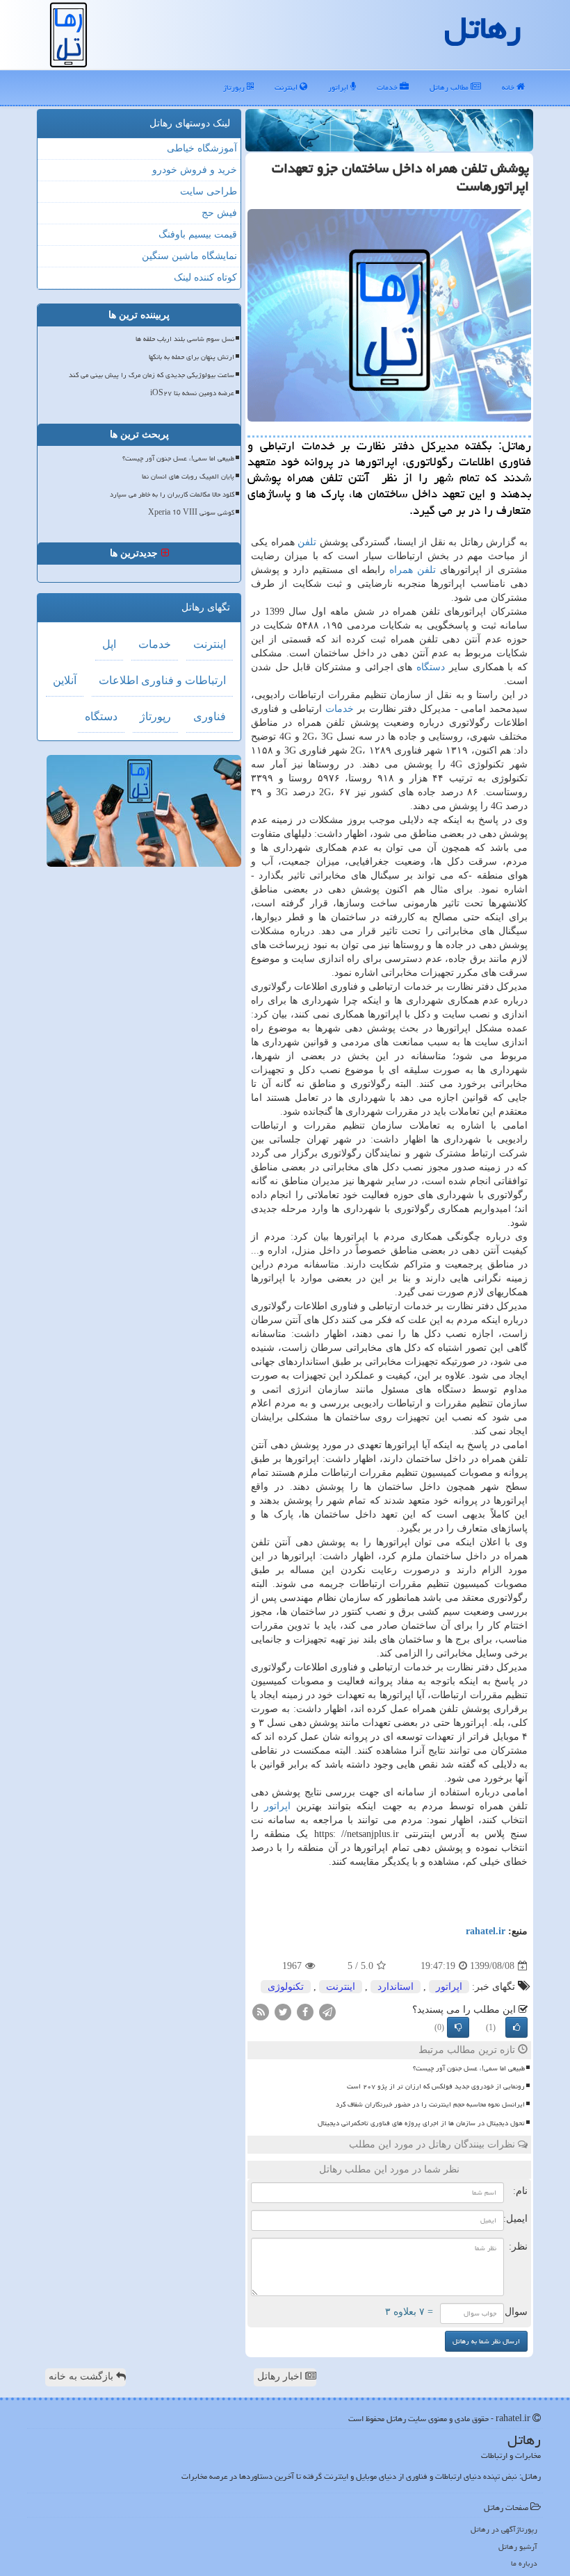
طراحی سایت (209, 191)
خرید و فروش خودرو (195, 170)
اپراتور (339, 87)
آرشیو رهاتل (518, 2546)
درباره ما (524, 2563)
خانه (509, 87)
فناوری (210, 716)
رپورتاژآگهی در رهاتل (504, 2529)
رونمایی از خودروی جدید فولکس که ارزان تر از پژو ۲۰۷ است (436, 2086)
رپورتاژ (235, 87)
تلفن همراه (413, 570)
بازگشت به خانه (82, 2376)
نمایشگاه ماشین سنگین (189, 256)
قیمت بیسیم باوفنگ (198, 234)
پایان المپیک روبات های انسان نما (188, 476)
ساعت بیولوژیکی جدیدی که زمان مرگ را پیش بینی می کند (152, 375)
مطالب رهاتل (450, 87)
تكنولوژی (286, 1987)
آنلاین (65, 680)
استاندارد (396, 1987)
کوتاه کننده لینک (205, 277)
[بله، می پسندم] (516, 2027)
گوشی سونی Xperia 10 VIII (191, 513)
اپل (109, 644)
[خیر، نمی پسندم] (458, 2027)
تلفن (307, 542)
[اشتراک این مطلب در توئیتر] (283, 2012)
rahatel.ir (486, 1931)
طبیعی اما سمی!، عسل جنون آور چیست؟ (469, 2068)
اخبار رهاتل (281, 2376)
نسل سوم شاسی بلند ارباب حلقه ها (185, 339)
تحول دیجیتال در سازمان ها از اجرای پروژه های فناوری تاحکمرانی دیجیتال (421, 2123)
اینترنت (287, 87)
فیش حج (219, 213)
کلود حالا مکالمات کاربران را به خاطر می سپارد (172, 495)
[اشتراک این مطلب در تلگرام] (327, 2012)
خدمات (388, 87)
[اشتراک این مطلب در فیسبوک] (305, 2012)
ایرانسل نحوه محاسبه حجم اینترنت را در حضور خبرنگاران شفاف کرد (430, 2104)
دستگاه (431, 667)
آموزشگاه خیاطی (202, 148)
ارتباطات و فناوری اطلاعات (162, 680)
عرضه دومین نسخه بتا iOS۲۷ (192, 393)
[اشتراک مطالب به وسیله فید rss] (261, 2012)
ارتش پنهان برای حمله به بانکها (192, 357)
